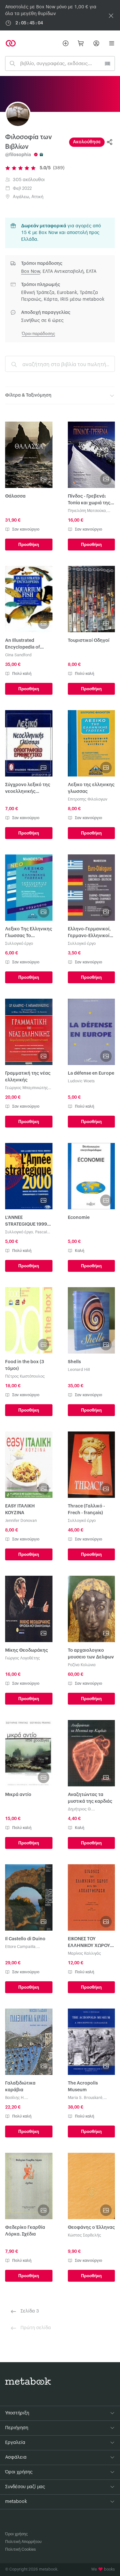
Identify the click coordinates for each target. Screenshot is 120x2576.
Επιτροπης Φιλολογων (88, 799)
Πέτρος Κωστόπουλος (25, 1376)
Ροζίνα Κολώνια (82, 1665)
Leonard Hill (79, 1370)
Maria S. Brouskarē (85, 2098)
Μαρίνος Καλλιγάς (84, 1953)
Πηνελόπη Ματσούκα (87, 511)
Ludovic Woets (81, 1081)
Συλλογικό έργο (19, 944)
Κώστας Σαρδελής (84, 2235)
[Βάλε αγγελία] (66, 43)
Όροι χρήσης (16, 2534)
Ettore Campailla (20, 1947)
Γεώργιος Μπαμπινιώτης (27, 1088)
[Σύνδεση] (96, 43)
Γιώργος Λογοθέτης (23, 1658)
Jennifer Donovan (21, 1521)
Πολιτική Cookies (20, 2549)
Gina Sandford (18, 655)
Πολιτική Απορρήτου (23, 2542)
